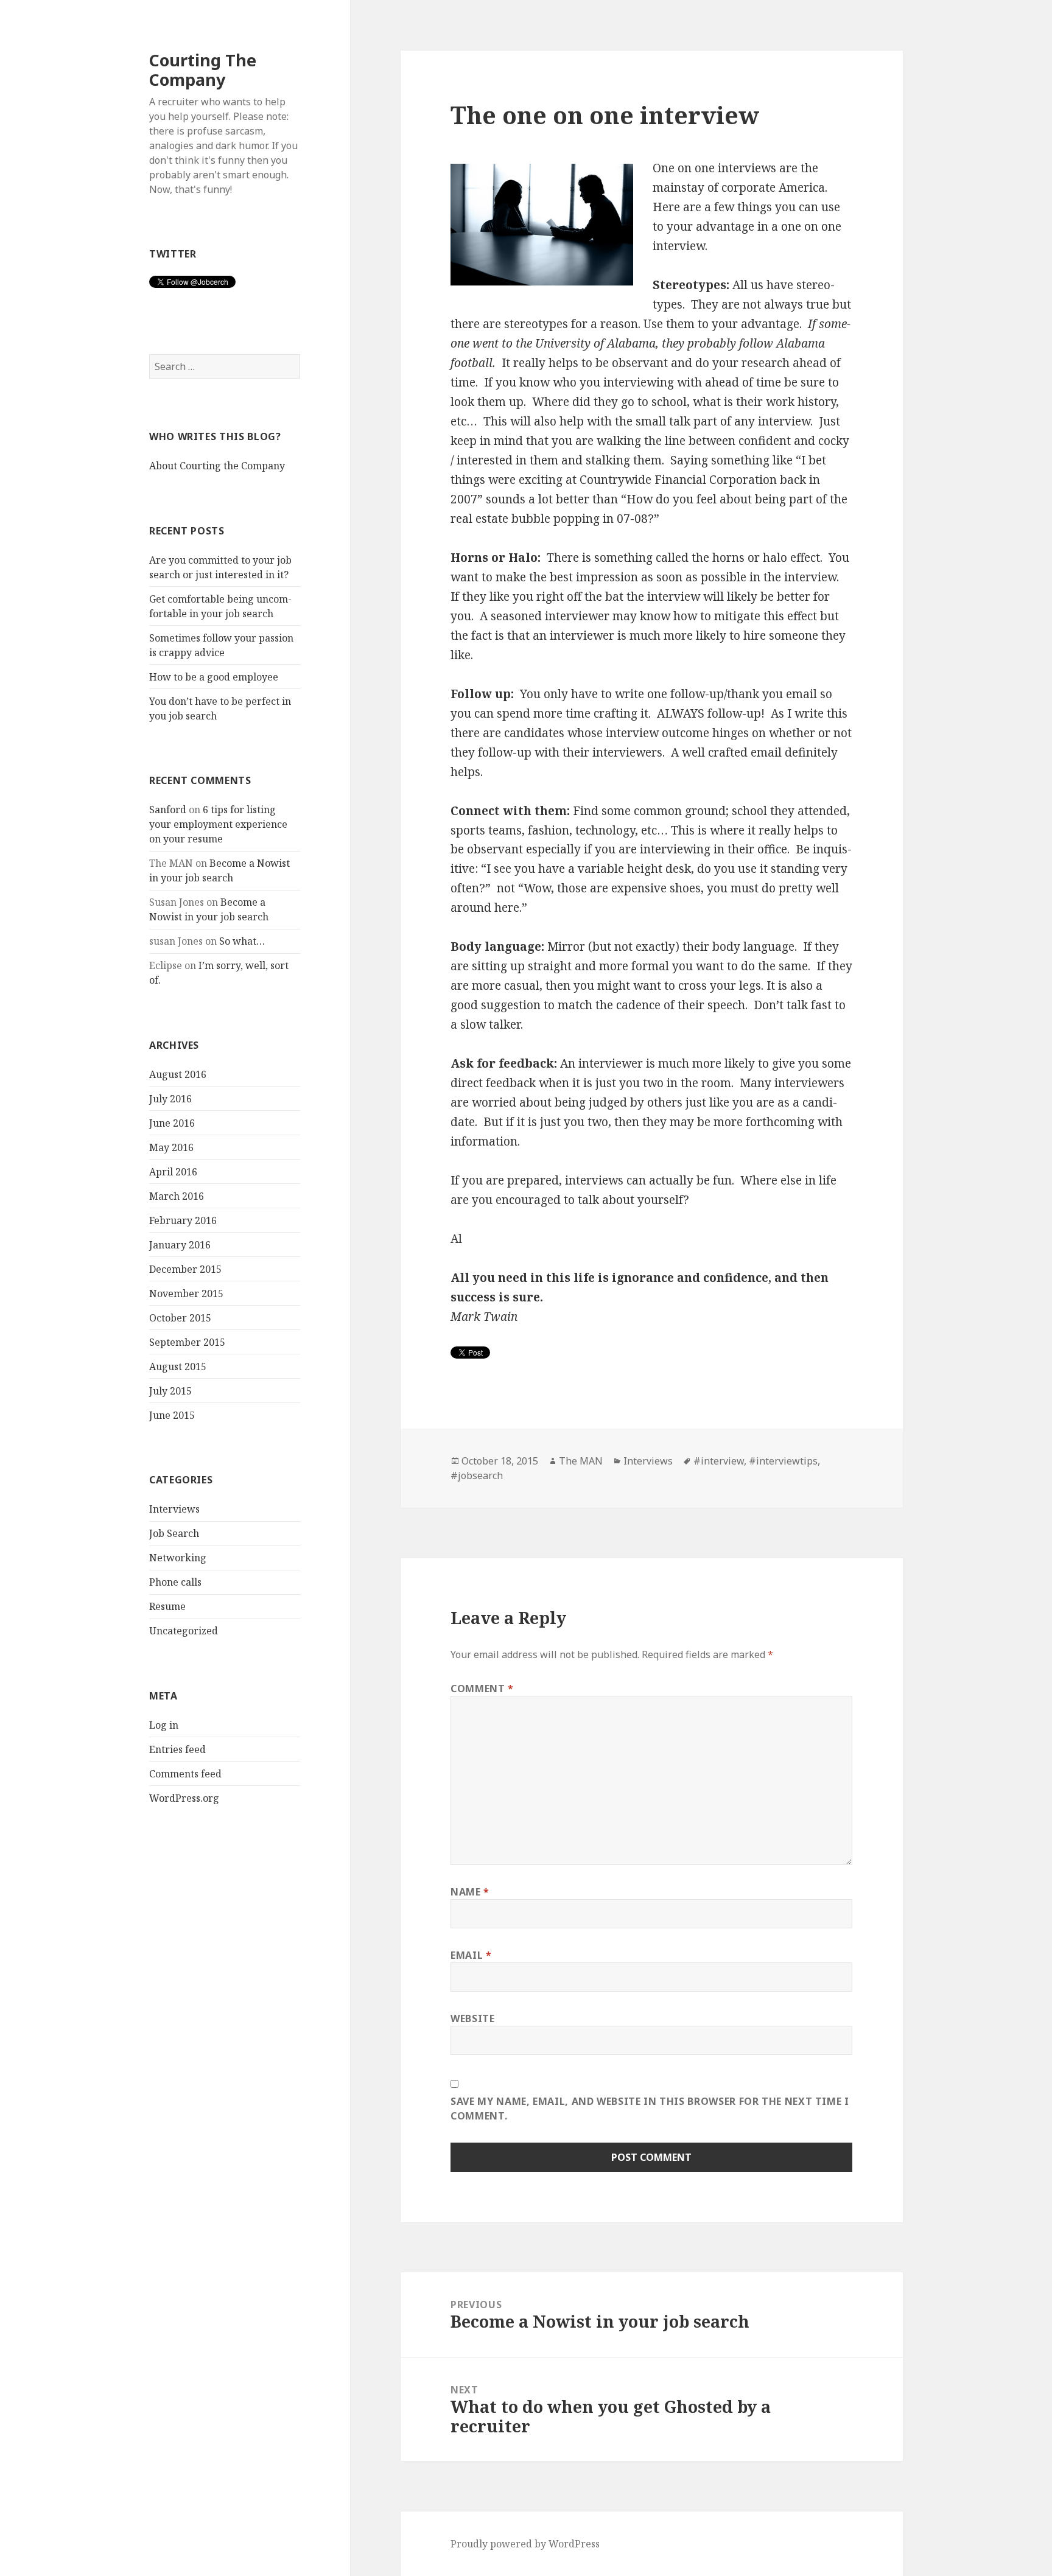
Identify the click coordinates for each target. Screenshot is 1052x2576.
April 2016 (173, 1172)
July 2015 (170, 1391)
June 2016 (172, 1123)
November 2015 (186, 1293)
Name (470, 1892)
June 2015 (172, 1415)
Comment (482, 1689)
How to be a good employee (214, 677)
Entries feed (177, 1749)
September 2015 (187, 1342)
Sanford (168, 810)
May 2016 (171, 1147)
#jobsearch (477, 1475)
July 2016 (170, 1099)
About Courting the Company (217, 466)
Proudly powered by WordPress (525, 2544)
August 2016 (178, 1074)
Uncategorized (184, 1631)
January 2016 (180, 1245)
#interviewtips (783, 1461)
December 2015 (185, 1269)
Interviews (174, 1509)
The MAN (581, 1461)
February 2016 (183, 1220)
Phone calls (175, 1582)
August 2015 (178, 1367)
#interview (719, 1461)
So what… (242, 941)
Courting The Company (203, 70)
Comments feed (185, 1774)
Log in (164, 1725)
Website (472, 2018)
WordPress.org (184, 1798)
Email (471, 1955)
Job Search (174, 1533)
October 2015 (180, 1318)
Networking (178, 1558)
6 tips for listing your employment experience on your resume (218, 824)
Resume (167, 1606)
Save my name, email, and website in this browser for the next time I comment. (650, 2109)
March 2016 (177, 1196)
